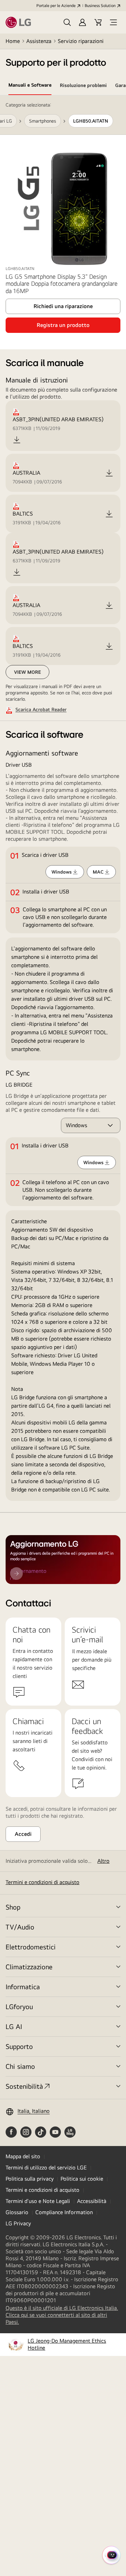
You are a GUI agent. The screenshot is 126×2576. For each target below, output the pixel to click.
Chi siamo (20, 2066)
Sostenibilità (24, 2086)
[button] (67, 22)
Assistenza (39, 41)
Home (13, 41)
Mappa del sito (23, 2156)
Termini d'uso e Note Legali (38, 2201)
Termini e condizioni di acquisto (43, 1882)
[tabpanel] (63, 804)
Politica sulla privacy (30, 2179)
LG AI (14, 2026)
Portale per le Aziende (56, 6)
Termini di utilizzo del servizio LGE (46, 2168)
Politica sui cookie (82, 2179)
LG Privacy (18, 2223)
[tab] (30, 86)
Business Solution (100, 6)
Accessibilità (92, 2201)
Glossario (17, 2212)
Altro (103, 1861)
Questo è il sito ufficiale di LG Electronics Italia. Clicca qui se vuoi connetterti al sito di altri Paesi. (62, 2315)
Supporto (19, 2046)
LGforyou (19, 2006)
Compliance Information (64, 2212)
